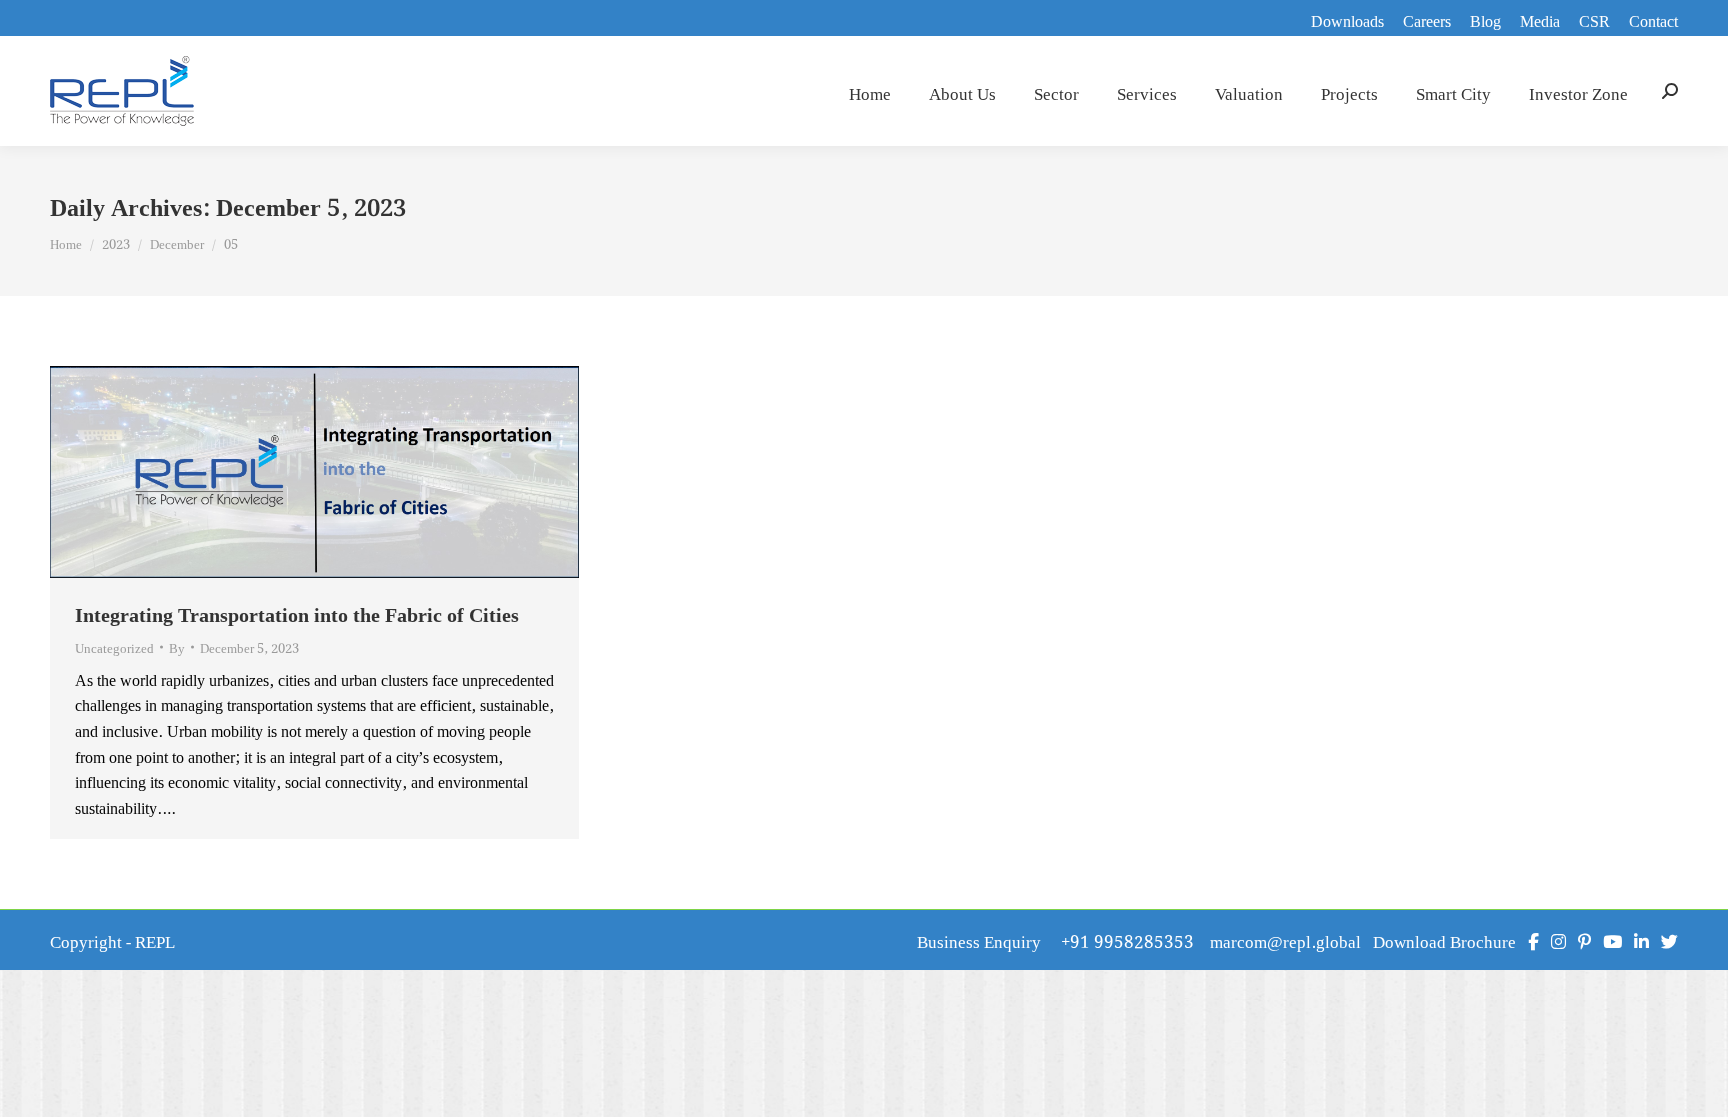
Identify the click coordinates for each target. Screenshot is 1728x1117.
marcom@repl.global (1285, 940)
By (177, 647)
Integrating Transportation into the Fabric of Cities (297, 612)
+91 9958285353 (1135, 940)
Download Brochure (1444, 940)
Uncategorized (114, 647)
